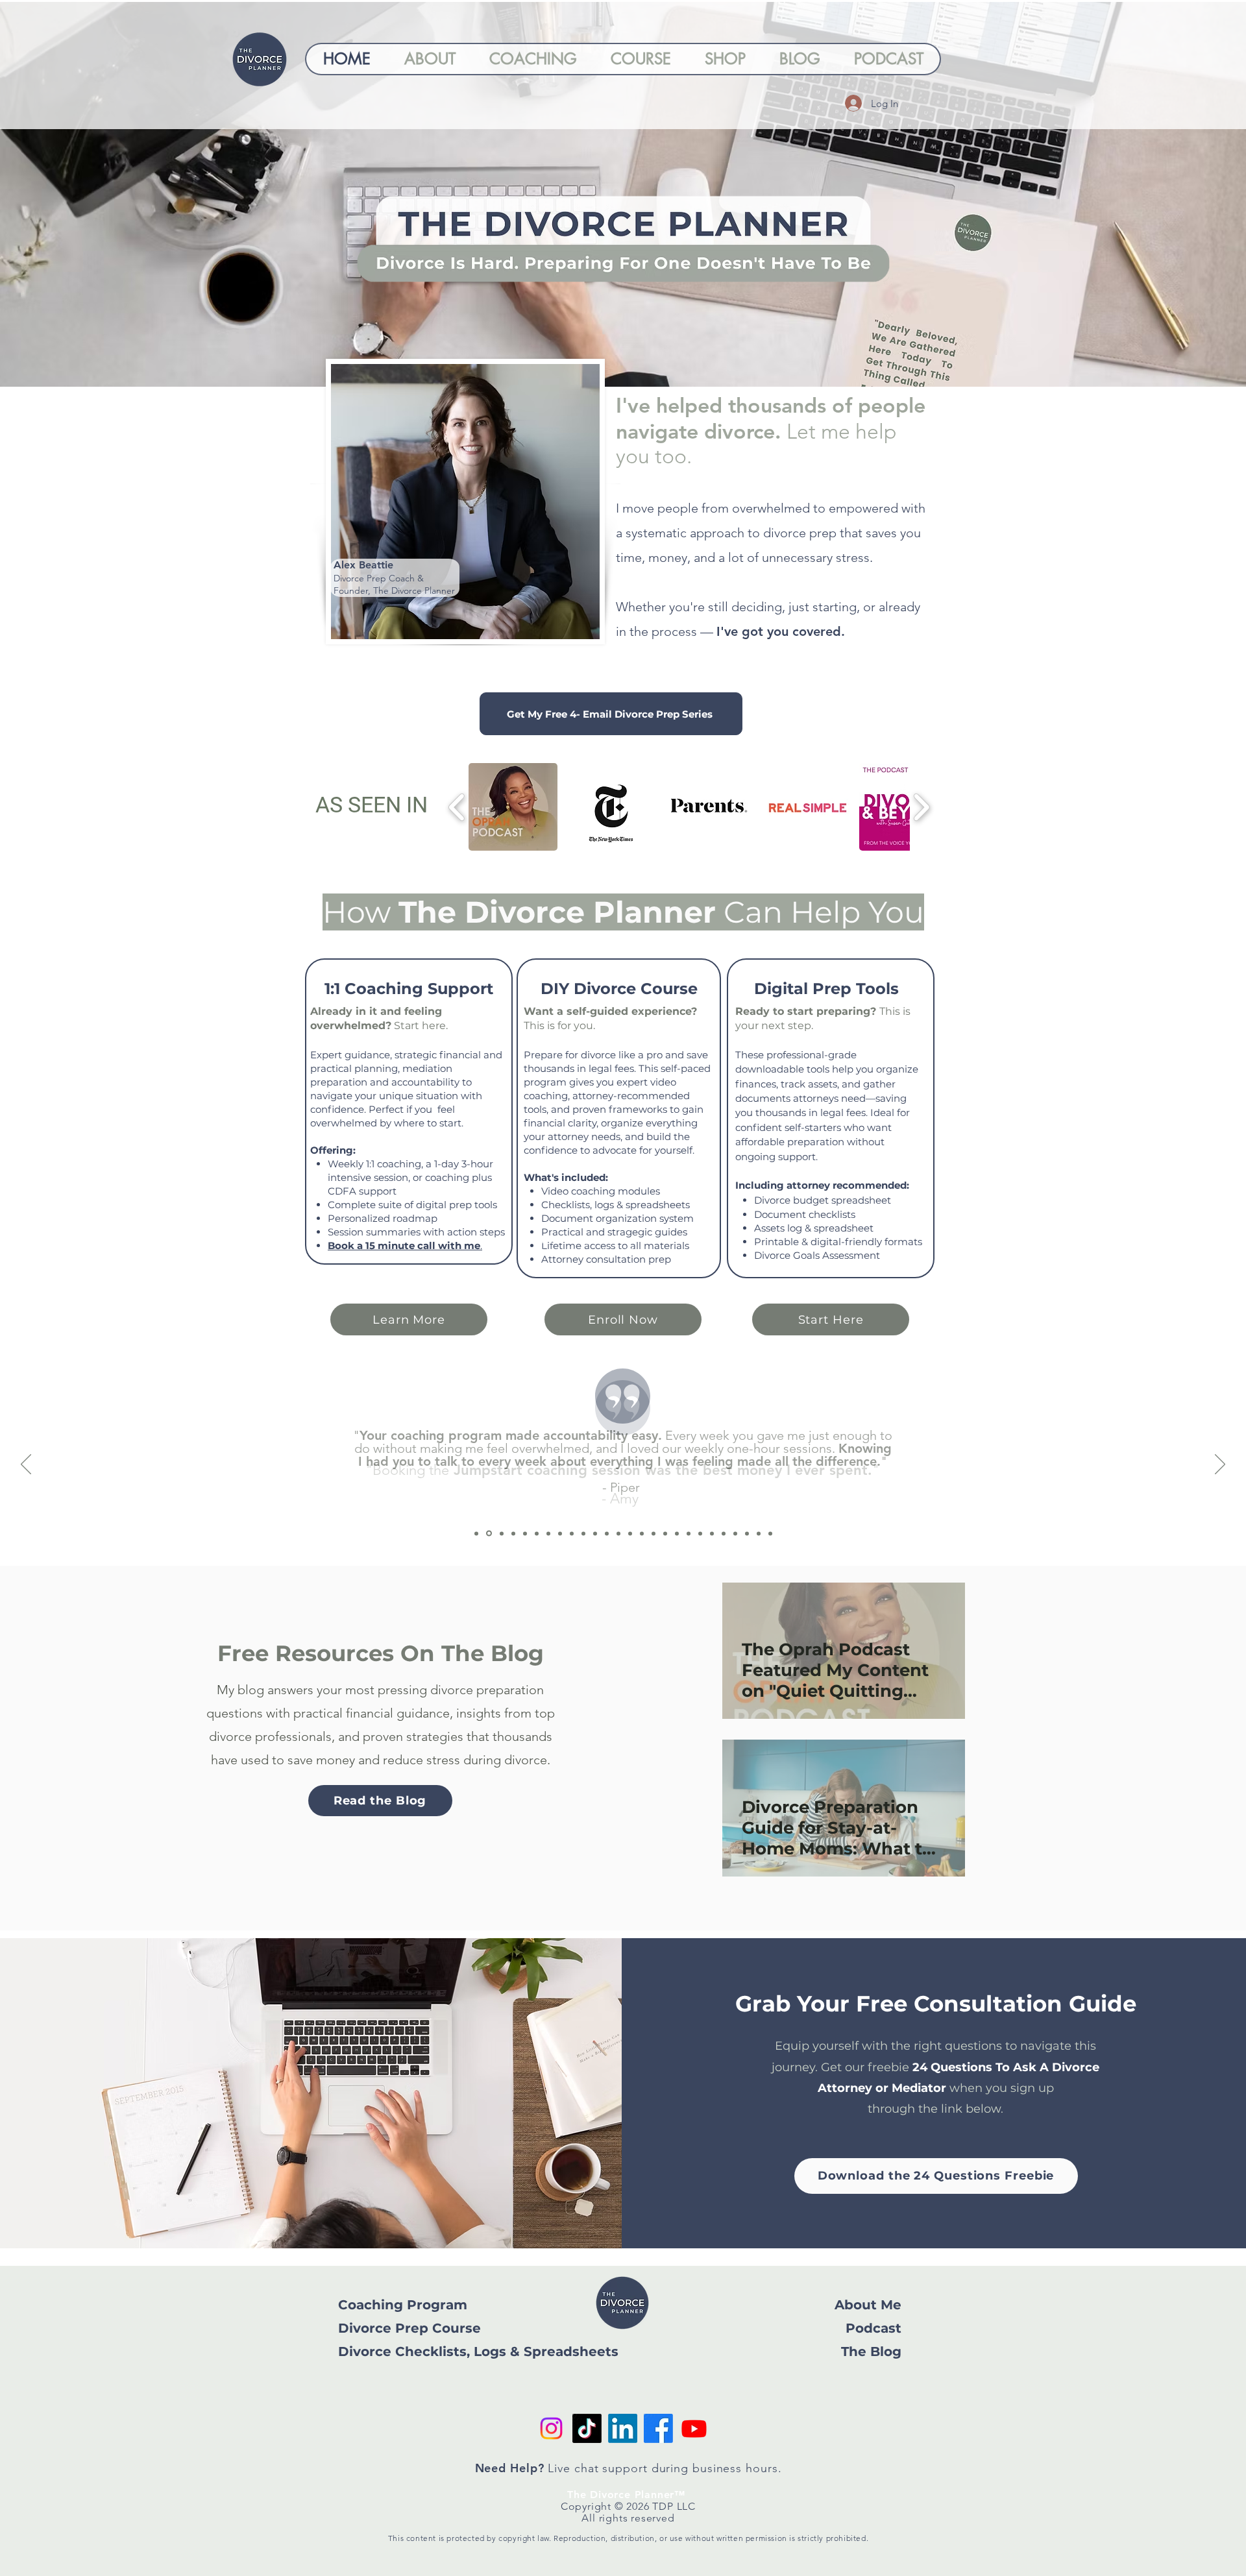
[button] (800, 2337)
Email (496, 2426)
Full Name (508, 2365)
